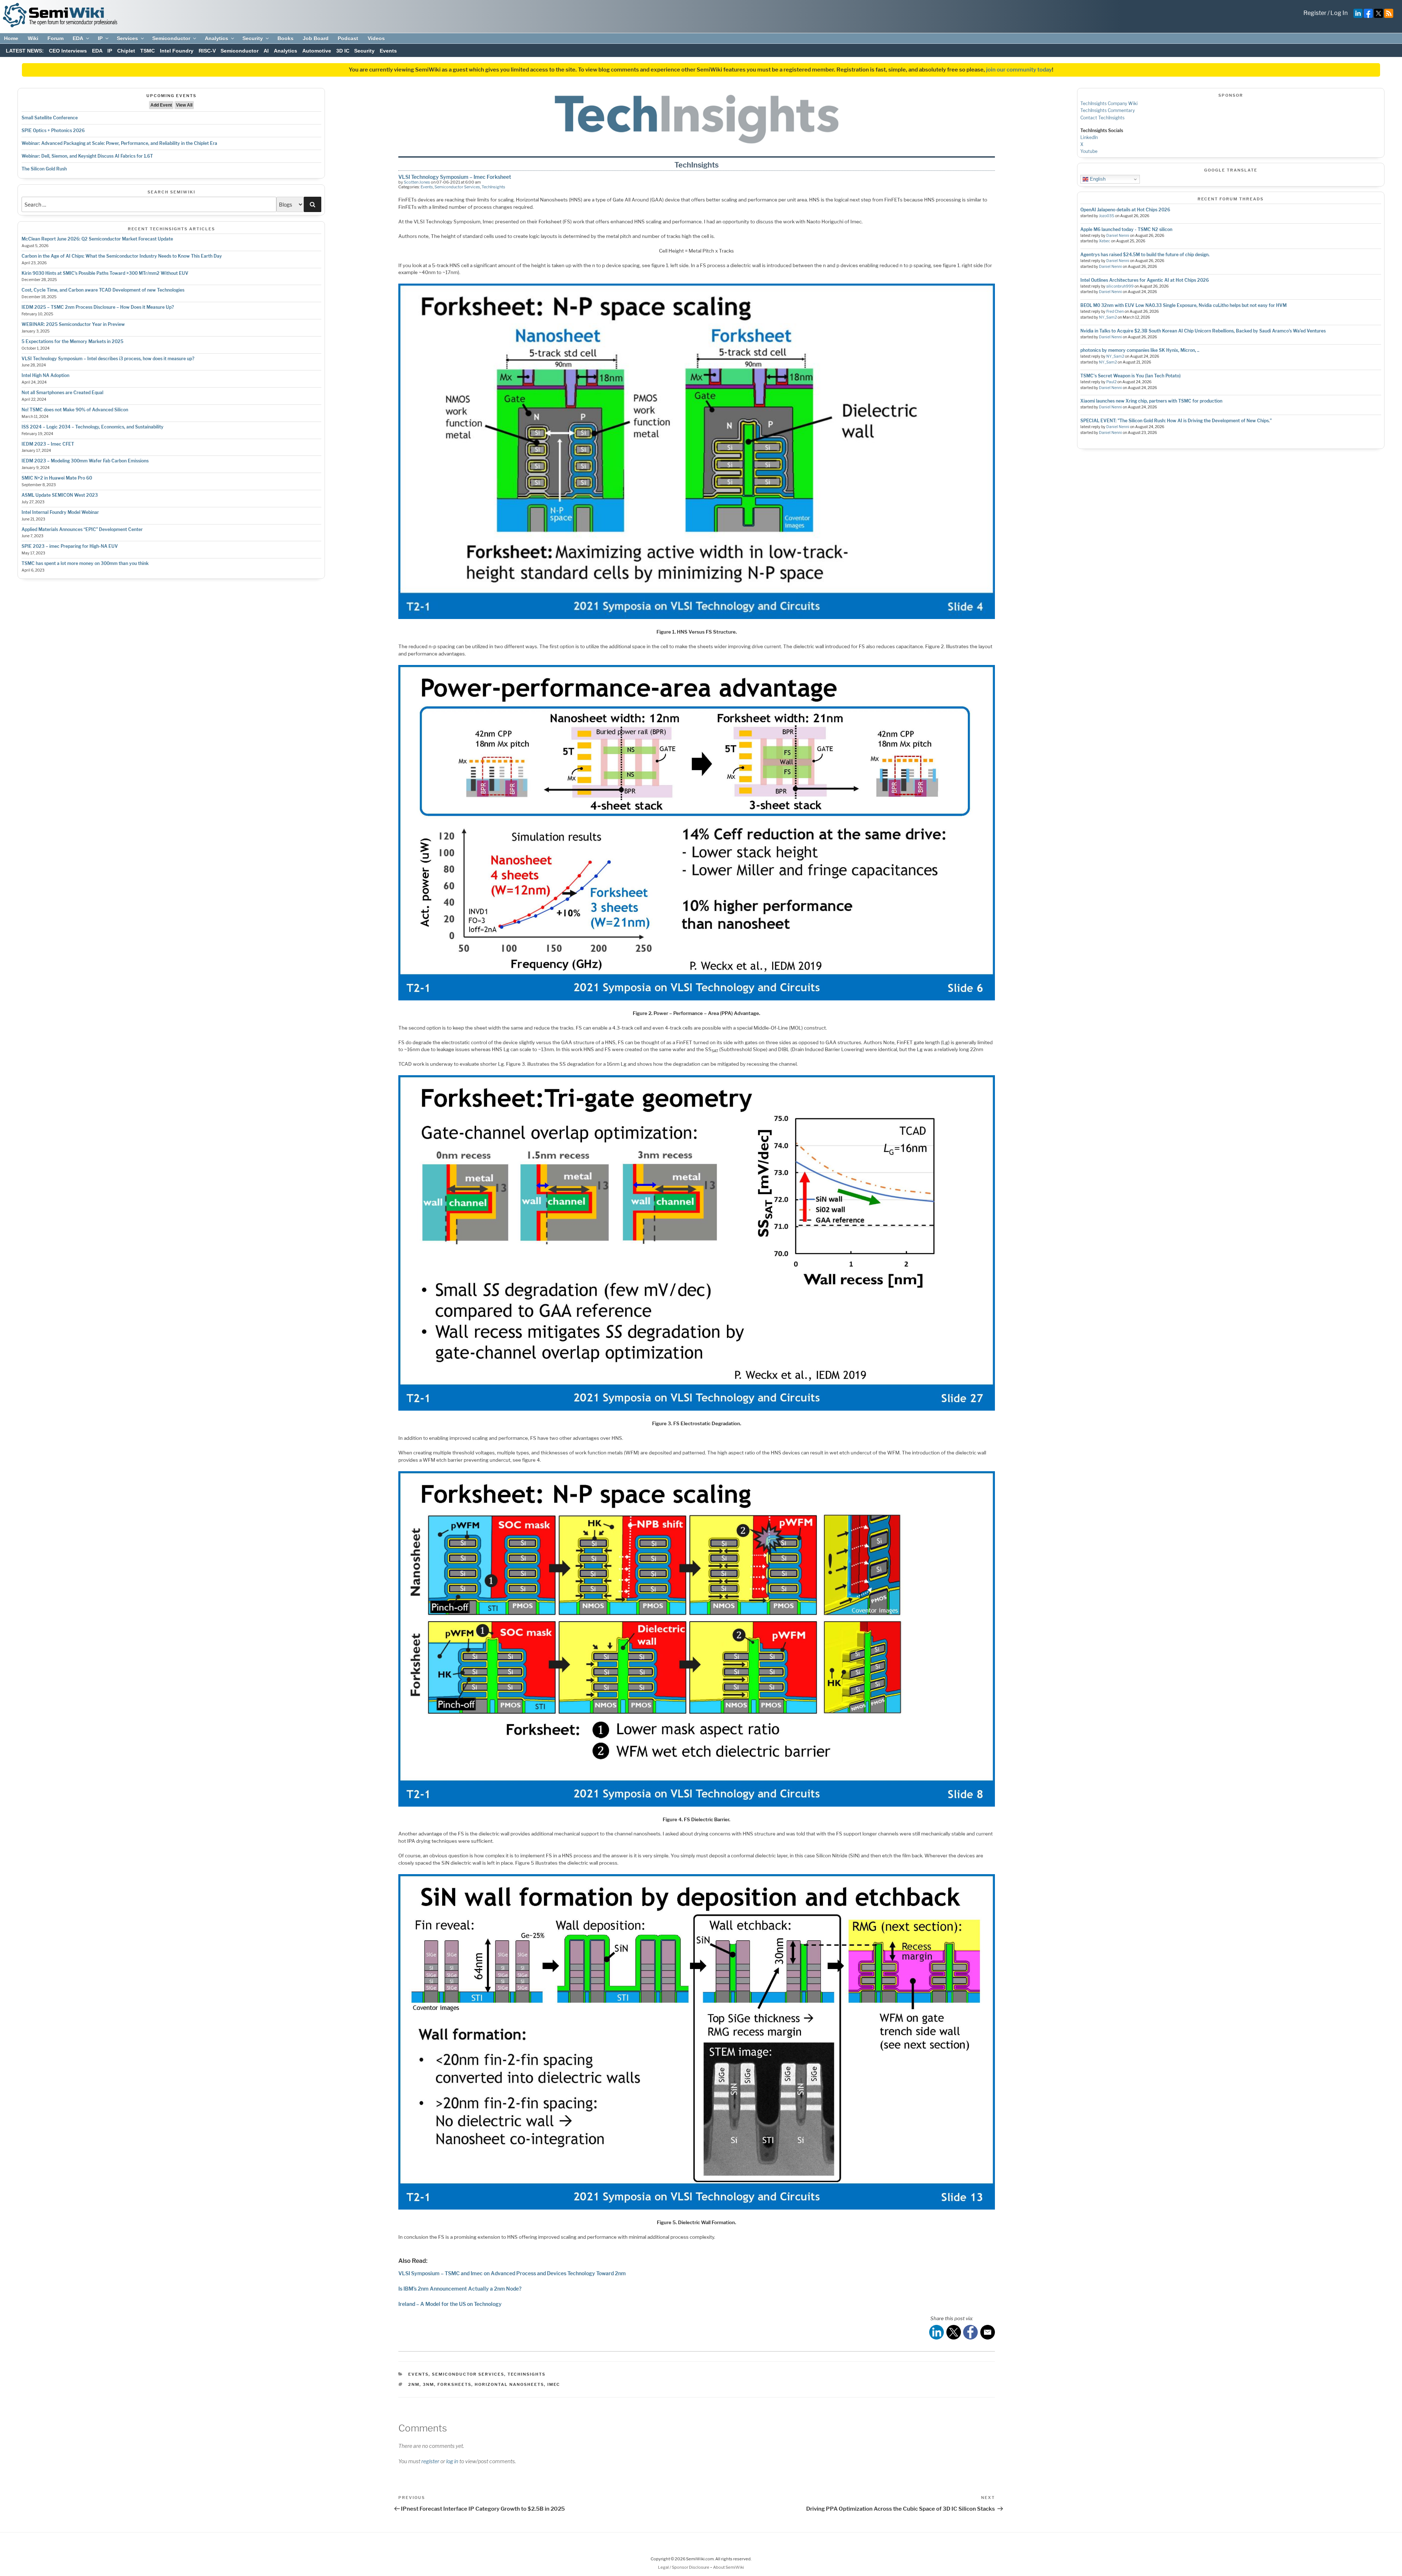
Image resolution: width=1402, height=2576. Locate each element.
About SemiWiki (729, 2567)
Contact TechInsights (1102, 118)
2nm (414, 2384)
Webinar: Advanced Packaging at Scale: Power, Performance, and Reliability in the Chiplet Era (119, 143)
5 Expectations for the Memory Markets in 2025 (72, 341)
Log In (1339, 13)
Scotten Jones (417, 182)
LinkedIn (1089, 137)
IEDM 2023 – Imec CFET (48, 444)
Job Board (316, 38)
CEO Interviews (68, 51)
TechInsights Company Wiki (1109, 103)
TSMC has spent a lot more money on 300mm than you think (85, 563)
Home (11, 38)
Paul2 (1111, 382)
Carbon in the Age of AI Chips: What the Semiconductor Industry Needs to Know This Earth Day (122, 256)
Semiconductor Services (457, 187)
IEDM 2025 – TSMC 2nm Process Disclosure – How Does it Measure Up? (98, 307)
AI (266, 51)
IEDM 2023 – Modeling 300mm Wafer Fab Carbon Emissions (85, 461)
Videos (376, 38)
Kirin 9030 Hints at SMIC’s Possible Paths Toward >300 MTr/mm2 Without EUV (105, 273)
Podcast (348, 38)
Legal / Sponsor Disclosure (684, 2567)
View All (184, 105)
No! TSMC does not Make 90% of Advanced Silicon (75, 410)
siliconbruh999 (1120, 286)
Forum (55, 38)
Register (1315, 13)
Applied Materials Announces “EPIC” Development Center (82, 529)
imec (554, 2384)
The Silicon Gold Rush (44, 169)
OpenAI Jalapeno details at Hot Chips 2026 (1125, 210)
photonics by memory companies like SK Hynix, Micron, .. (1140, 350)
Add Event (161, 105)
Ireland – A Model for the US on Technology (450, 2304)
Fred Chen (1115, 312)
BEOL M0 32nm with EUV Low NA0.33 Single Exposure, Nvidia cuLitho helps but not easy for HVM (1183, 305)
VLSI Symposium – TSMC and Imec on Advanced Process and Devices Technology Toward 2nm (512, 2273)
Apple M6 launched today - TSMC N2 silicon (1126, 229)
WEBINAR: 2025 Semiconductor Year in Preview (73, 324)
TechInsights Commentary (1108, 110)
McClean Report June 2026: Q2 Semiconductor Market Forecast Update (97, 239)
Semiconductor (171, 38)
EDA (78, 38)
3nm (428, 2384)
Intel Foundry (177, 51)
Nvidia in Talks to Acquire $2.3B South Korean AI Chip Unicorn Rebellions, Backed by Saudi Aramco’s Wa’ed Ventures (1203, 331)
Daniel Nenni (1118, 236)
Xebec (1105, 241)
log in (452, 2461)
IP (100, 38)
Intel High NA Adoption (45, 375)
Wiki (33, 38)
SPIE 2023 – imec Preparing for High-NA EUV (70, 546)
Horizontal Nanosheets (509, 2384)
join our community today (1019, 70)
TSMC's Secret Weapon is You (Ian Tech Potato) (1131, 376)
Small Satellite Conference (50, 118)
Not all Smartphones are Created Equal (62, 393)
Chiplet (126, 51)
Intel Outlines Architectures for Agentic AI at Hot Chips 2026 (1145, 280)
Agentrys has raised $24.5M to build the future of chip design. (1145, 255)
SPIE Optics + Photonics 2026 (53, 130)
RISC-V (207, 51)
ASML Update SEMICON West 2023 (60, 495)
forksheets (454, 2384)
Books (286, 38)
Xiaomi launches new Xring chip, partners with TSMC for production (1151, 401)
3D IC (343, 51)
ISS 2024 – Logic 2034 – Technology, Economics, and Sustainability (93, 427)
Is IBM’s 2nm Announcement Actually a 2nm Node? (460, 2289)
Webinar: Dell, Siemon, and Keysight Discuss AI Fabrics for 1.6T (87, 156)
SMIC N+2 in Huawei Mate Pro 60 (57, 478)
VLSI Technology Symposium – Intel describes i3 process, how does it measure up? (108, 359)
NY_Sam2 (1108, 317)
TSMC (148, 51)
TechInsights (493, 187)
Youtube (1089, 151)
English (1097, 179)
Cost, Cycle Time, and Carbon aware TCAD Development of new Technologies (103, 290)
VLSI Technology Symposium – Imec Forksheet (455, 177)
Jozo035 (1107, 216)
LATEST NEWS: (25, 51)
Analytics (217, 38)
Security (253, 38)
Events (388, 51)
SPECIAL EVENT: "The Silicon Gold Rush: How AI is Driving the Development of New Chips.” (1176, 421)
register (430, 2461)
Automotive (317, 51)
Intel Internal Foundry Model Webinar (60, 512)
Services (127, 38)
